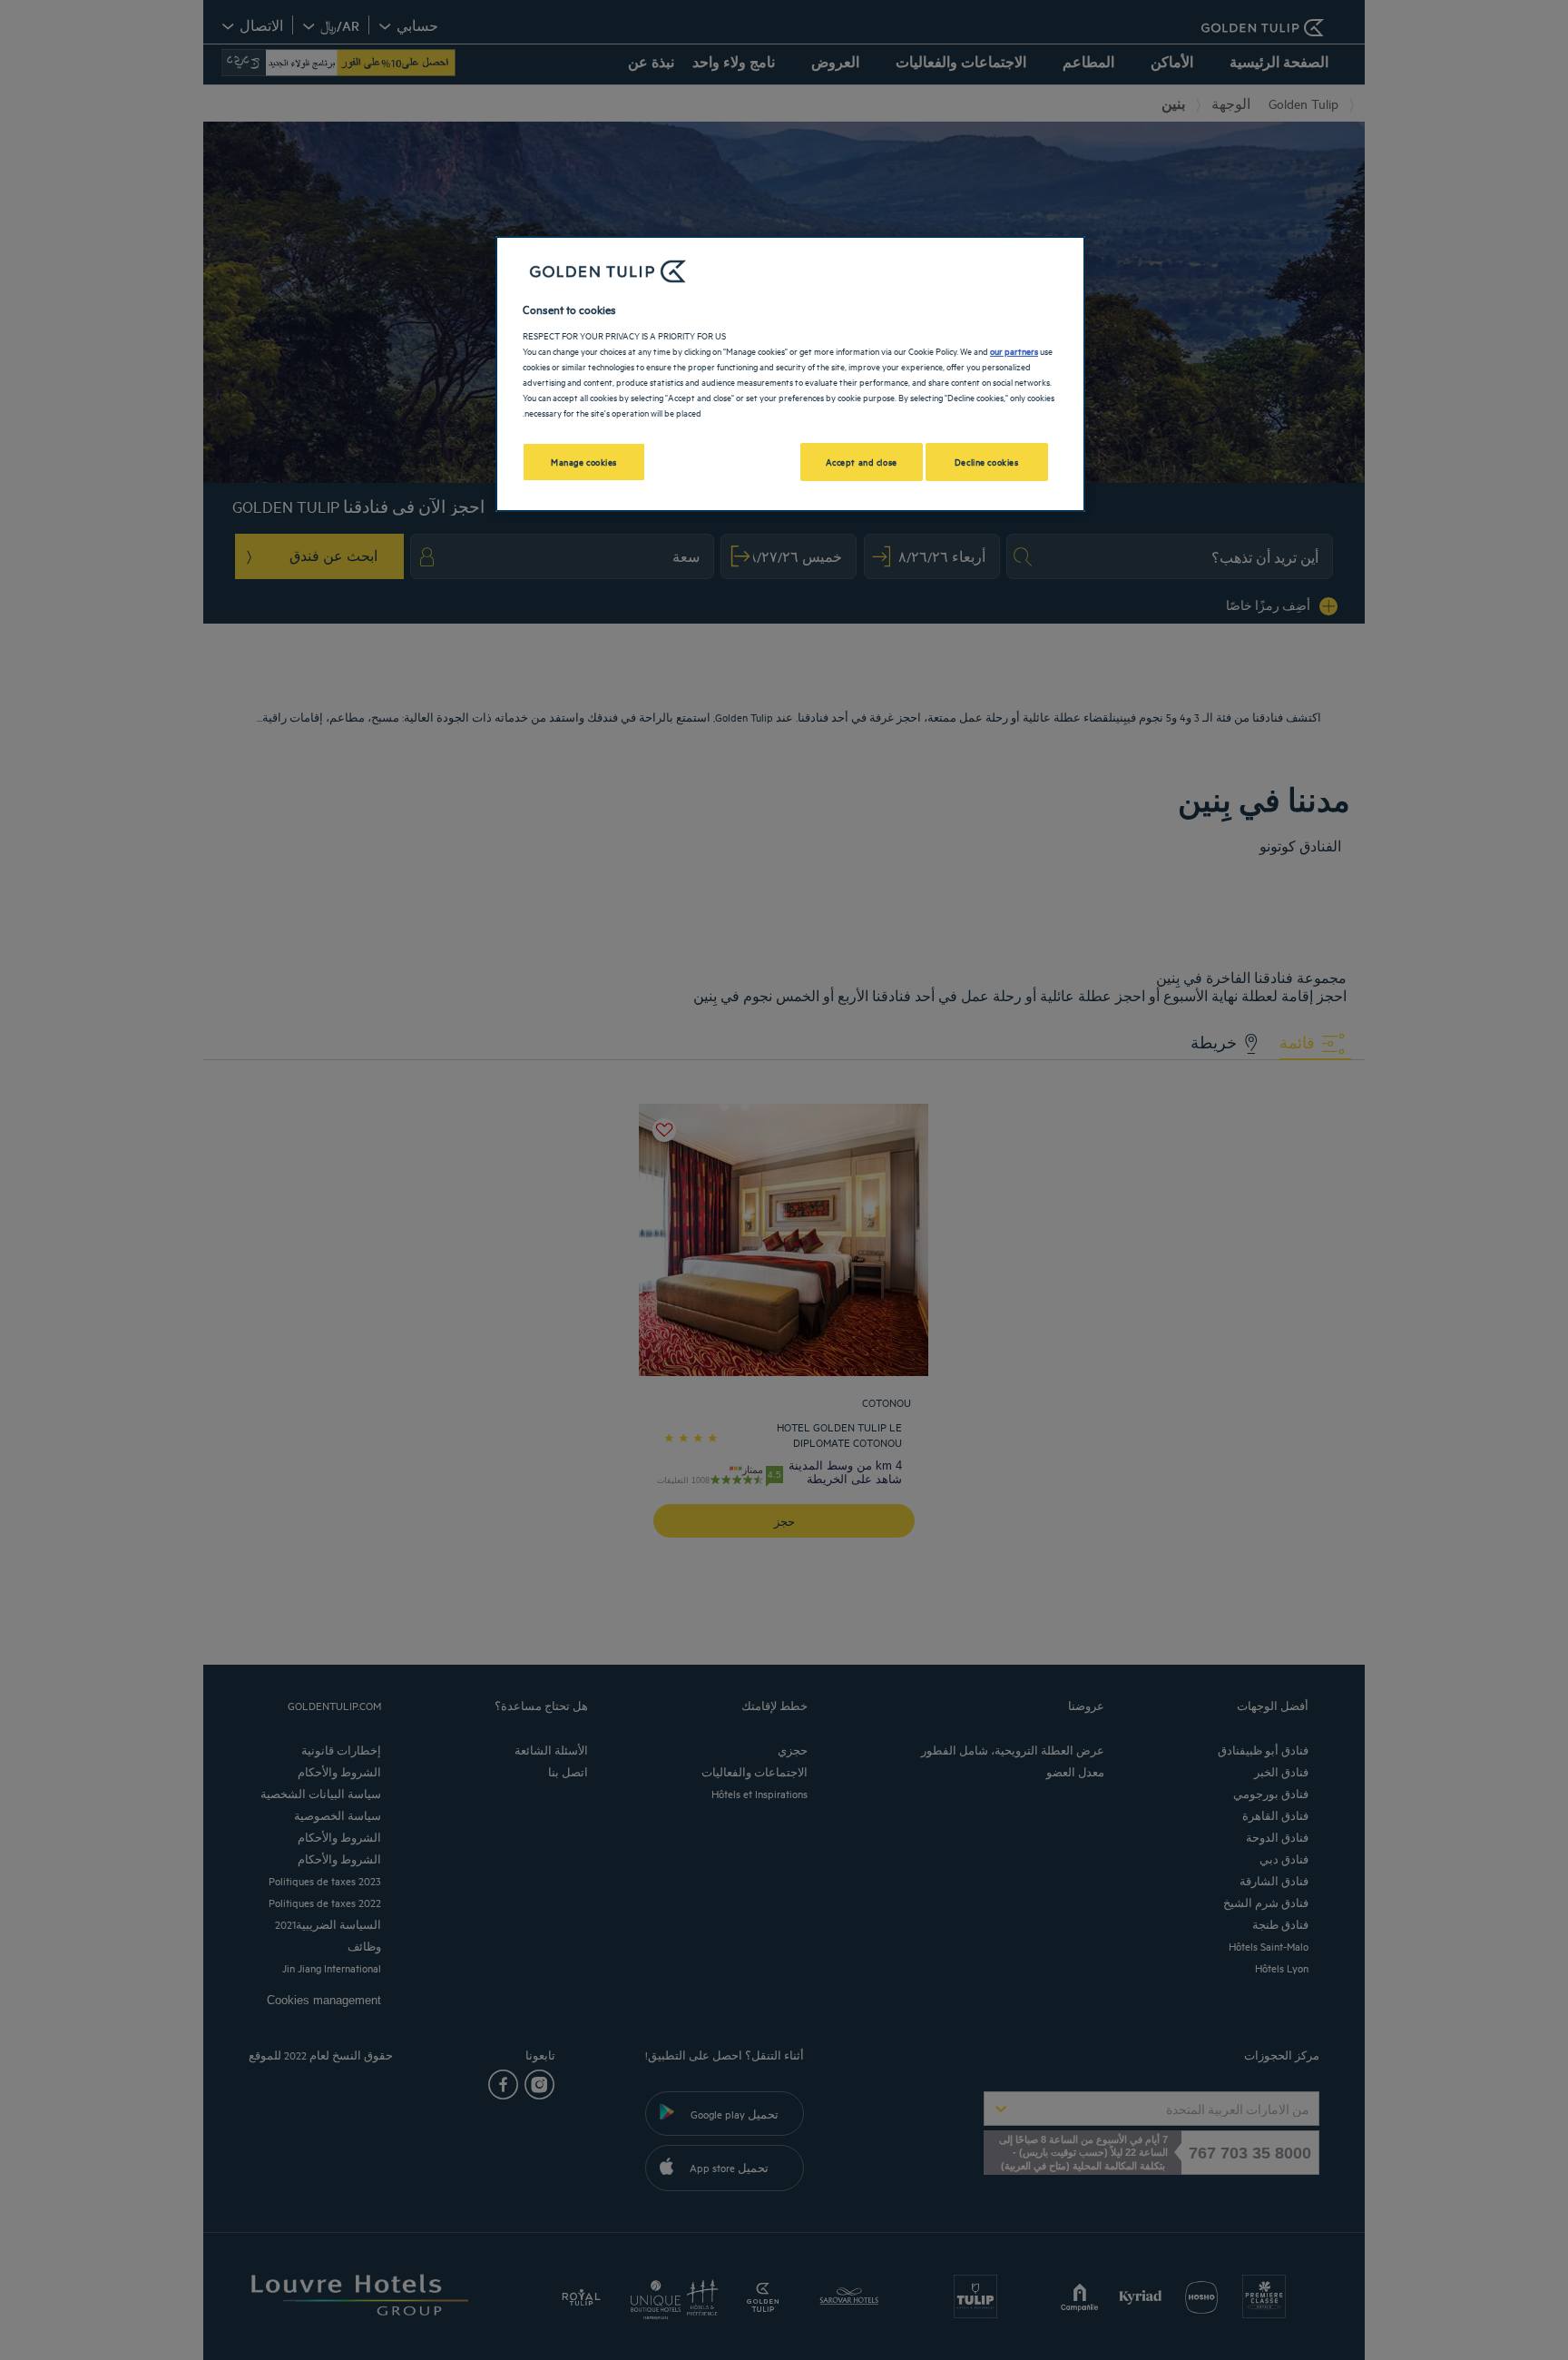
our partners (1014, 350)
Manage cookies (584, 461)
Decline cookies (987, 461)
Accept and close (862, 461)
